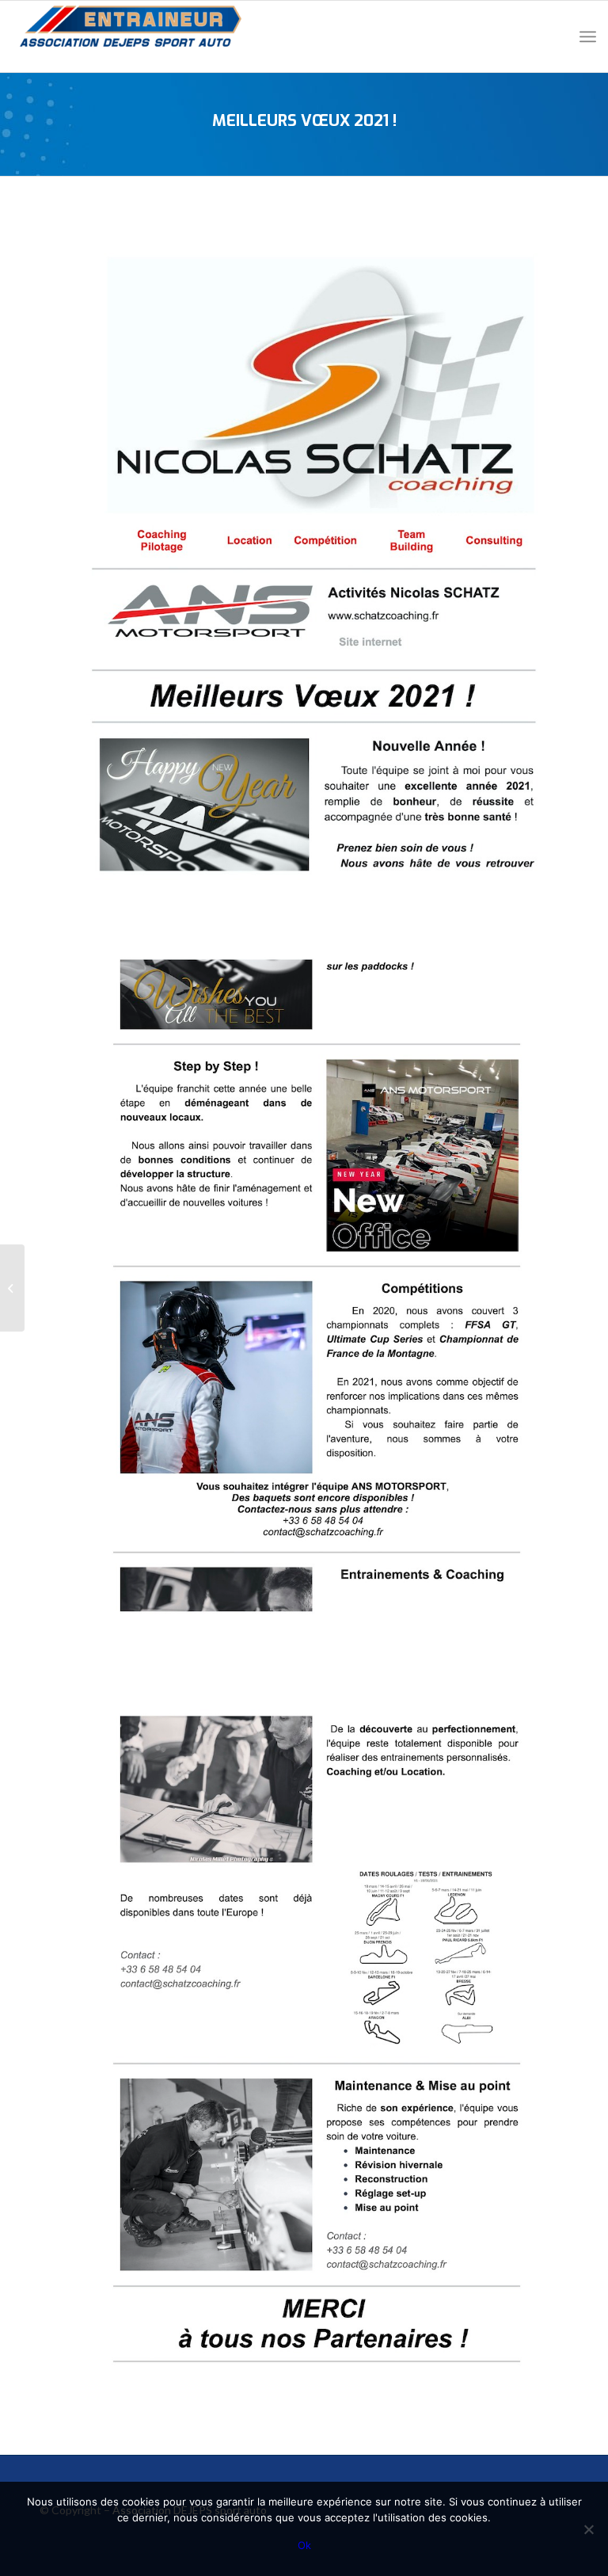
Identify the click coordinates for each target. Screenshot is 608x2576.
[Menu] (588, 36)
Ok (304, 2545)
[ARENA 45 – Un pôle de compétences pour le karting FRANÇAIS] (12, 1288)
